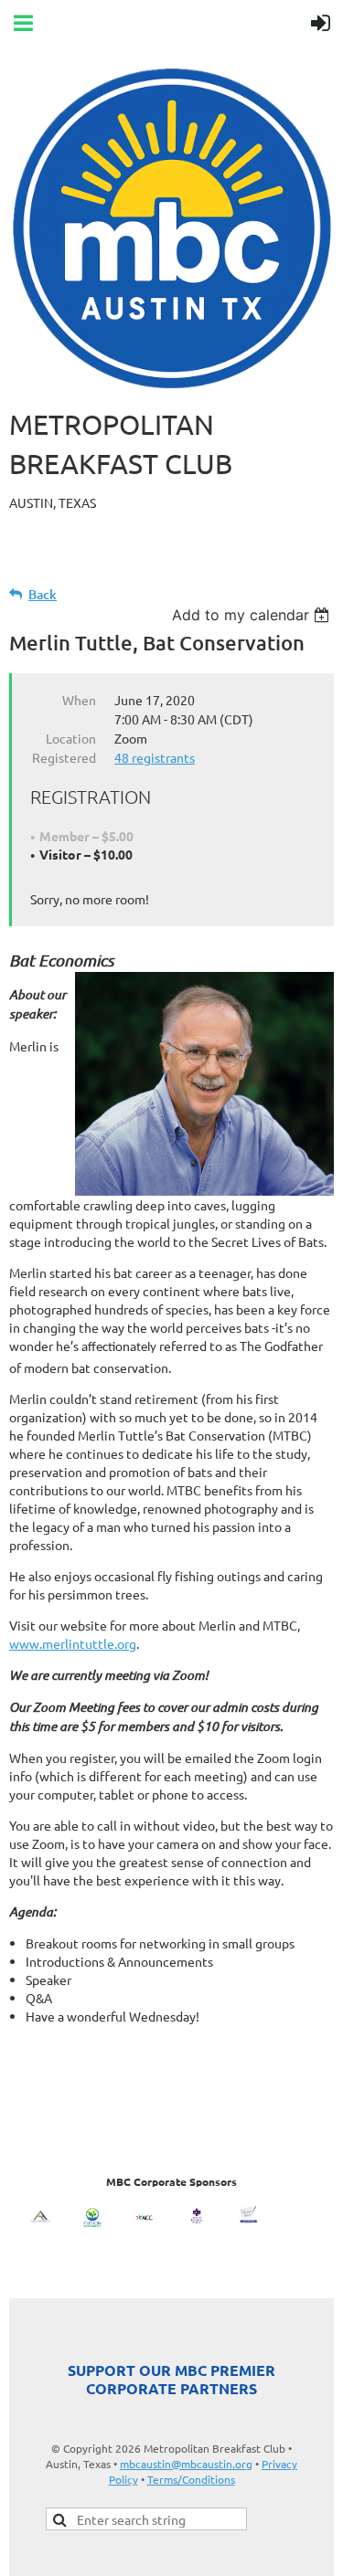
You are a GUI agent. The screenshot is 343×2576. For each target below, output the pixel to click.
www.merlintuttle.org (73, 1643)
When (79, 700)
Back (43, 594)
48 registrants (155, 757)
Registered (64, 757)
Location (71, 738)
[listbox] (253, 615)
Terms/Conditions (191, 2479)
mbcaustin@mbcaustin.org (186, 2464)
